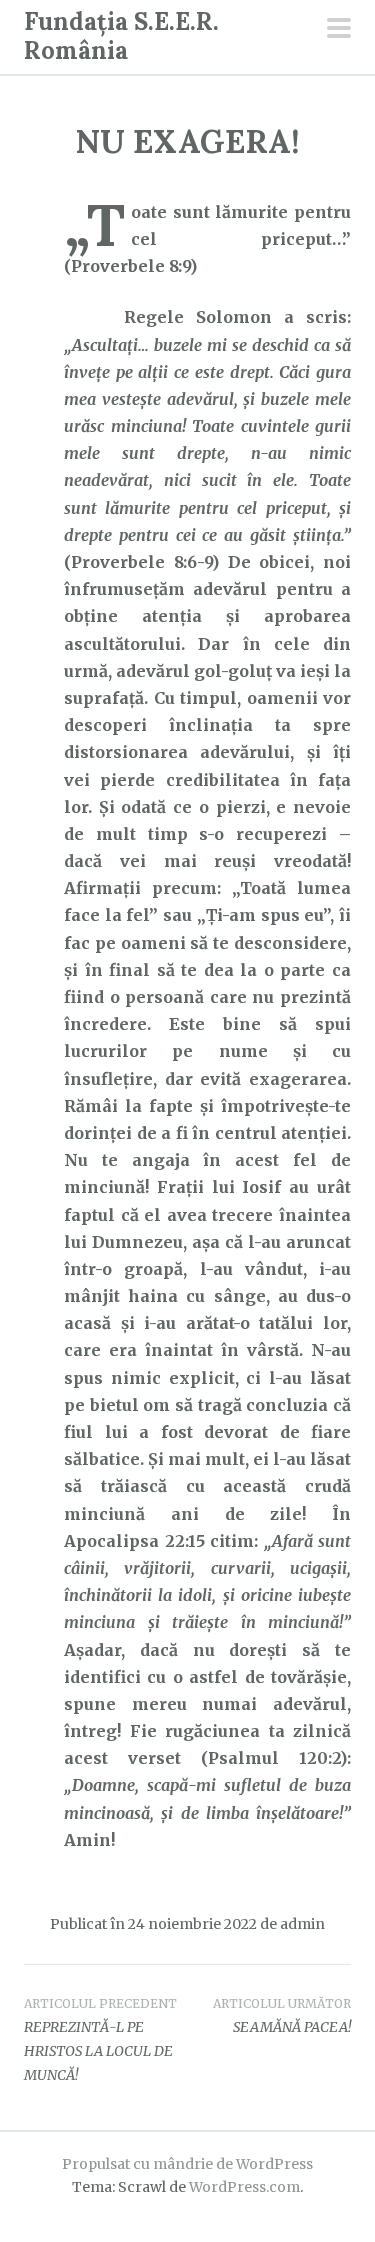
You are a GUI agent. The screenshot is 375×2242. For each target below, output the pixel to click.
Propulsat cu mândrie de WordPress (187, 2164)
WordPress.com (244, 2187)
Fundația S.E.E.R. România (121, 36)
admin (302, 1924)
